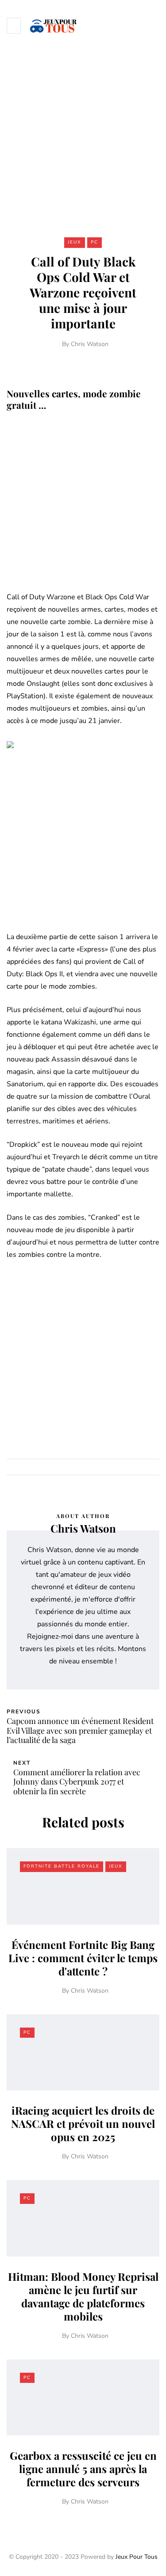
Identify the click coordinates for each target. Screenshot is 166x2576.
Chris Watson (90, 344)
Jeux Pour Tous (137, 2557)
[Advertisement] (83, 138)
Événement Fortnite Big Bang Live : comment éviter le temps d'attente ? (83, 1958)
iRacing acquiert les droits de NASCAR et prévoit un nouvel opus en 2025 (83, 2123)
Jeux (75, 242)
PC (95, 242)
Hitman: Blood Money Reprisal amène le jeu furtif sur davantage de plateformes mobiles (83, 2296)
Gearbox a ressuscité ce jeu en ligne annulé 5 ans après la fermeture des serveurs (83, 2469)
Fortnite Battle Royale (62, 1866)
